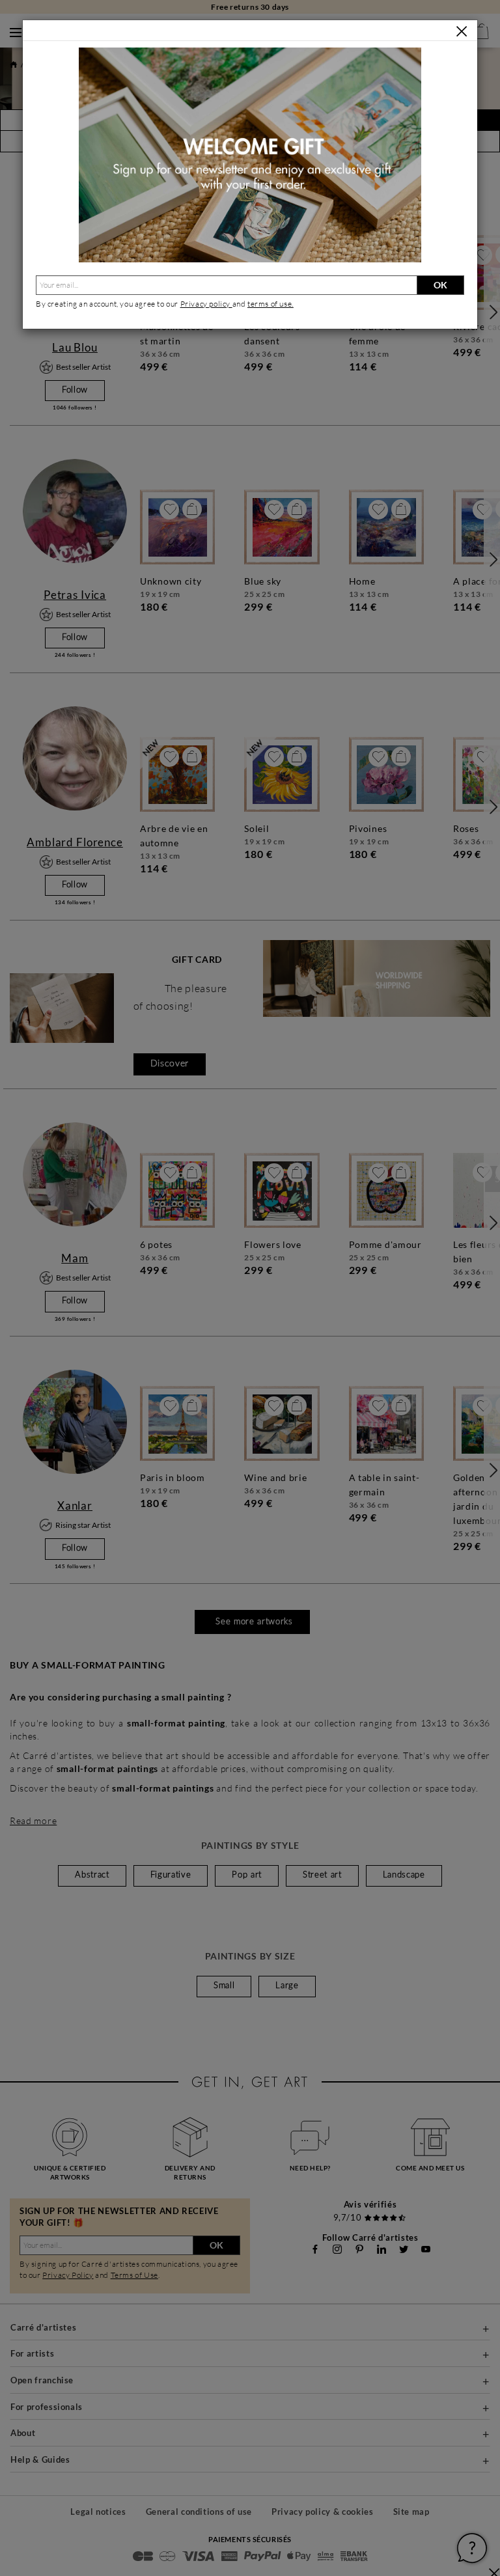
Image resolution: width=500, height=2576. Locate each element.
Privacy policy (206, 304)
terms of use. (271, 304)
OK (440, 285)
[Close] (462, 31)
